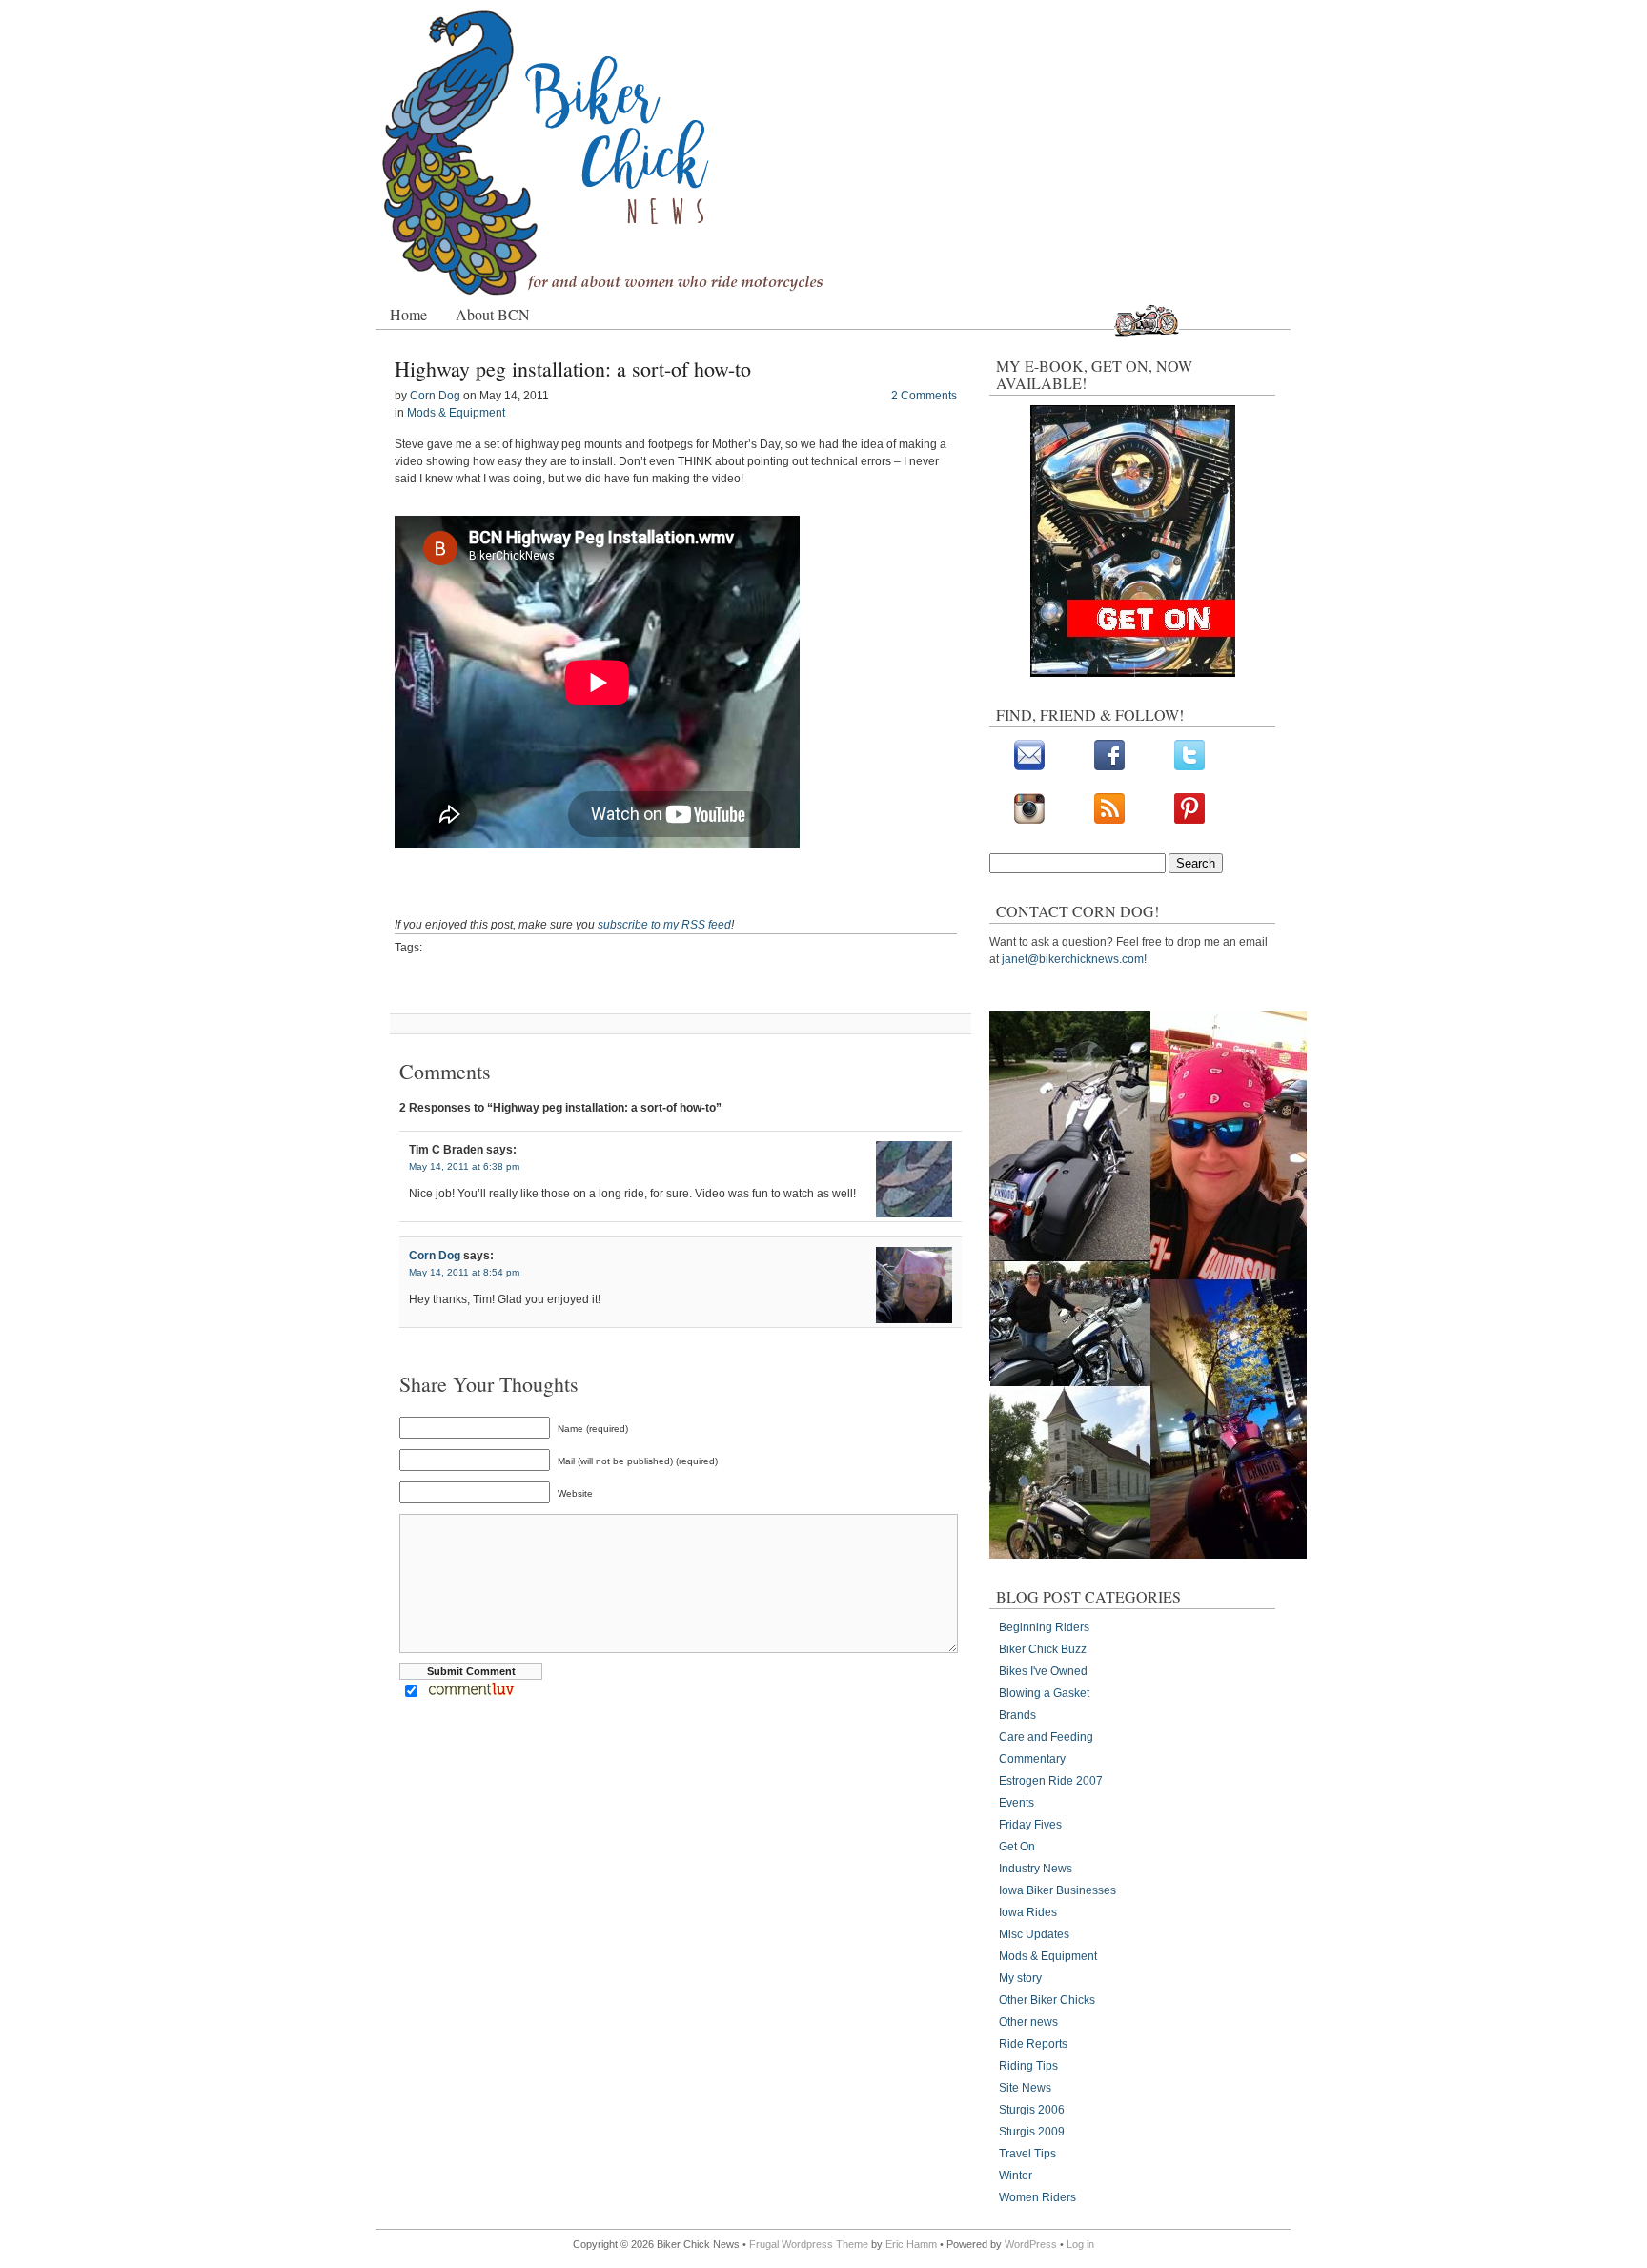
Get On (1017, 1847)
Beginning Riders (1044, 1627)
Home (408, 314)
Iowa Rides (1028, 1912)
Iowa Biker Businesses (1057, 1890)
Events (1017, 1803)
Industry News (1036, 1869)
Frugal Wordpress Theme (809, 2244)
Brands (1017, 1715)
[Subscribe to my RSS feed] (1109, 820)
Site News (1025, 2088)
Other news (1028, 2022)
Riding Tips (1028, 2066)
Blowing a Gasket (1044, 1693)
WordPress (1031, 2244)
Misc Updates (1034, 1934)
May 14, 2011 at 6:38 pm (464, 1166)
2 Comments (924, 396)
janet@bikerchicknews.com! (1074, 959)
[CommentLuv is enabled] (471, 1693)
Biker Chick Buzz (1043, 1649)
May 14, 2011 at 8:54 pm (464, 1272)
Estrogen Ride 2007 (1051, 1781)
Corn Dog (435, 396)
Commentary (1032, 1759)
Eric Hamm (911, 2244)
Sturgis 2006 (1032, 2110)
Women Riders (1037, 2197)
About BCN (493, 314)
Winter (1016, 2176)
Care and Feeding (1046, 1737)
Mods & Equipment (456, 413)
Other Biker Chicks (1047, 2000)
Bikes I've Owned (1043, 1671)
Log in (1080, 2244)
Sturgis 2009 (1032, 2132)
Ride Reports (1033, 2044)
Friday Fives (1030, 1825)
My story (1020, 1978)
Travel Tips (1027, 2154)
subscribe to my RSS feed (664, 925)
